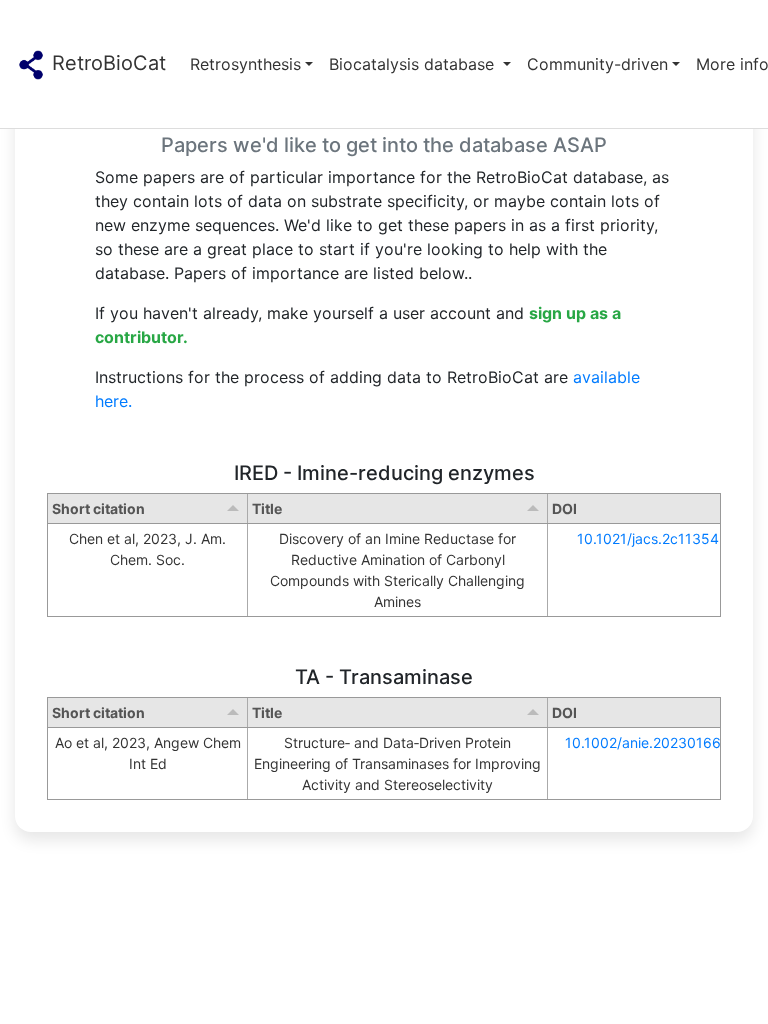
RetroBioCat (106, 63)
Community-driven (597, 64)
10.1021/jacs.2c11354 (648, 538)
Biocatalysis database (414, 64)
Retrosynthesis (245, 64)
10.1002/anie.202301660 (647, 742)
